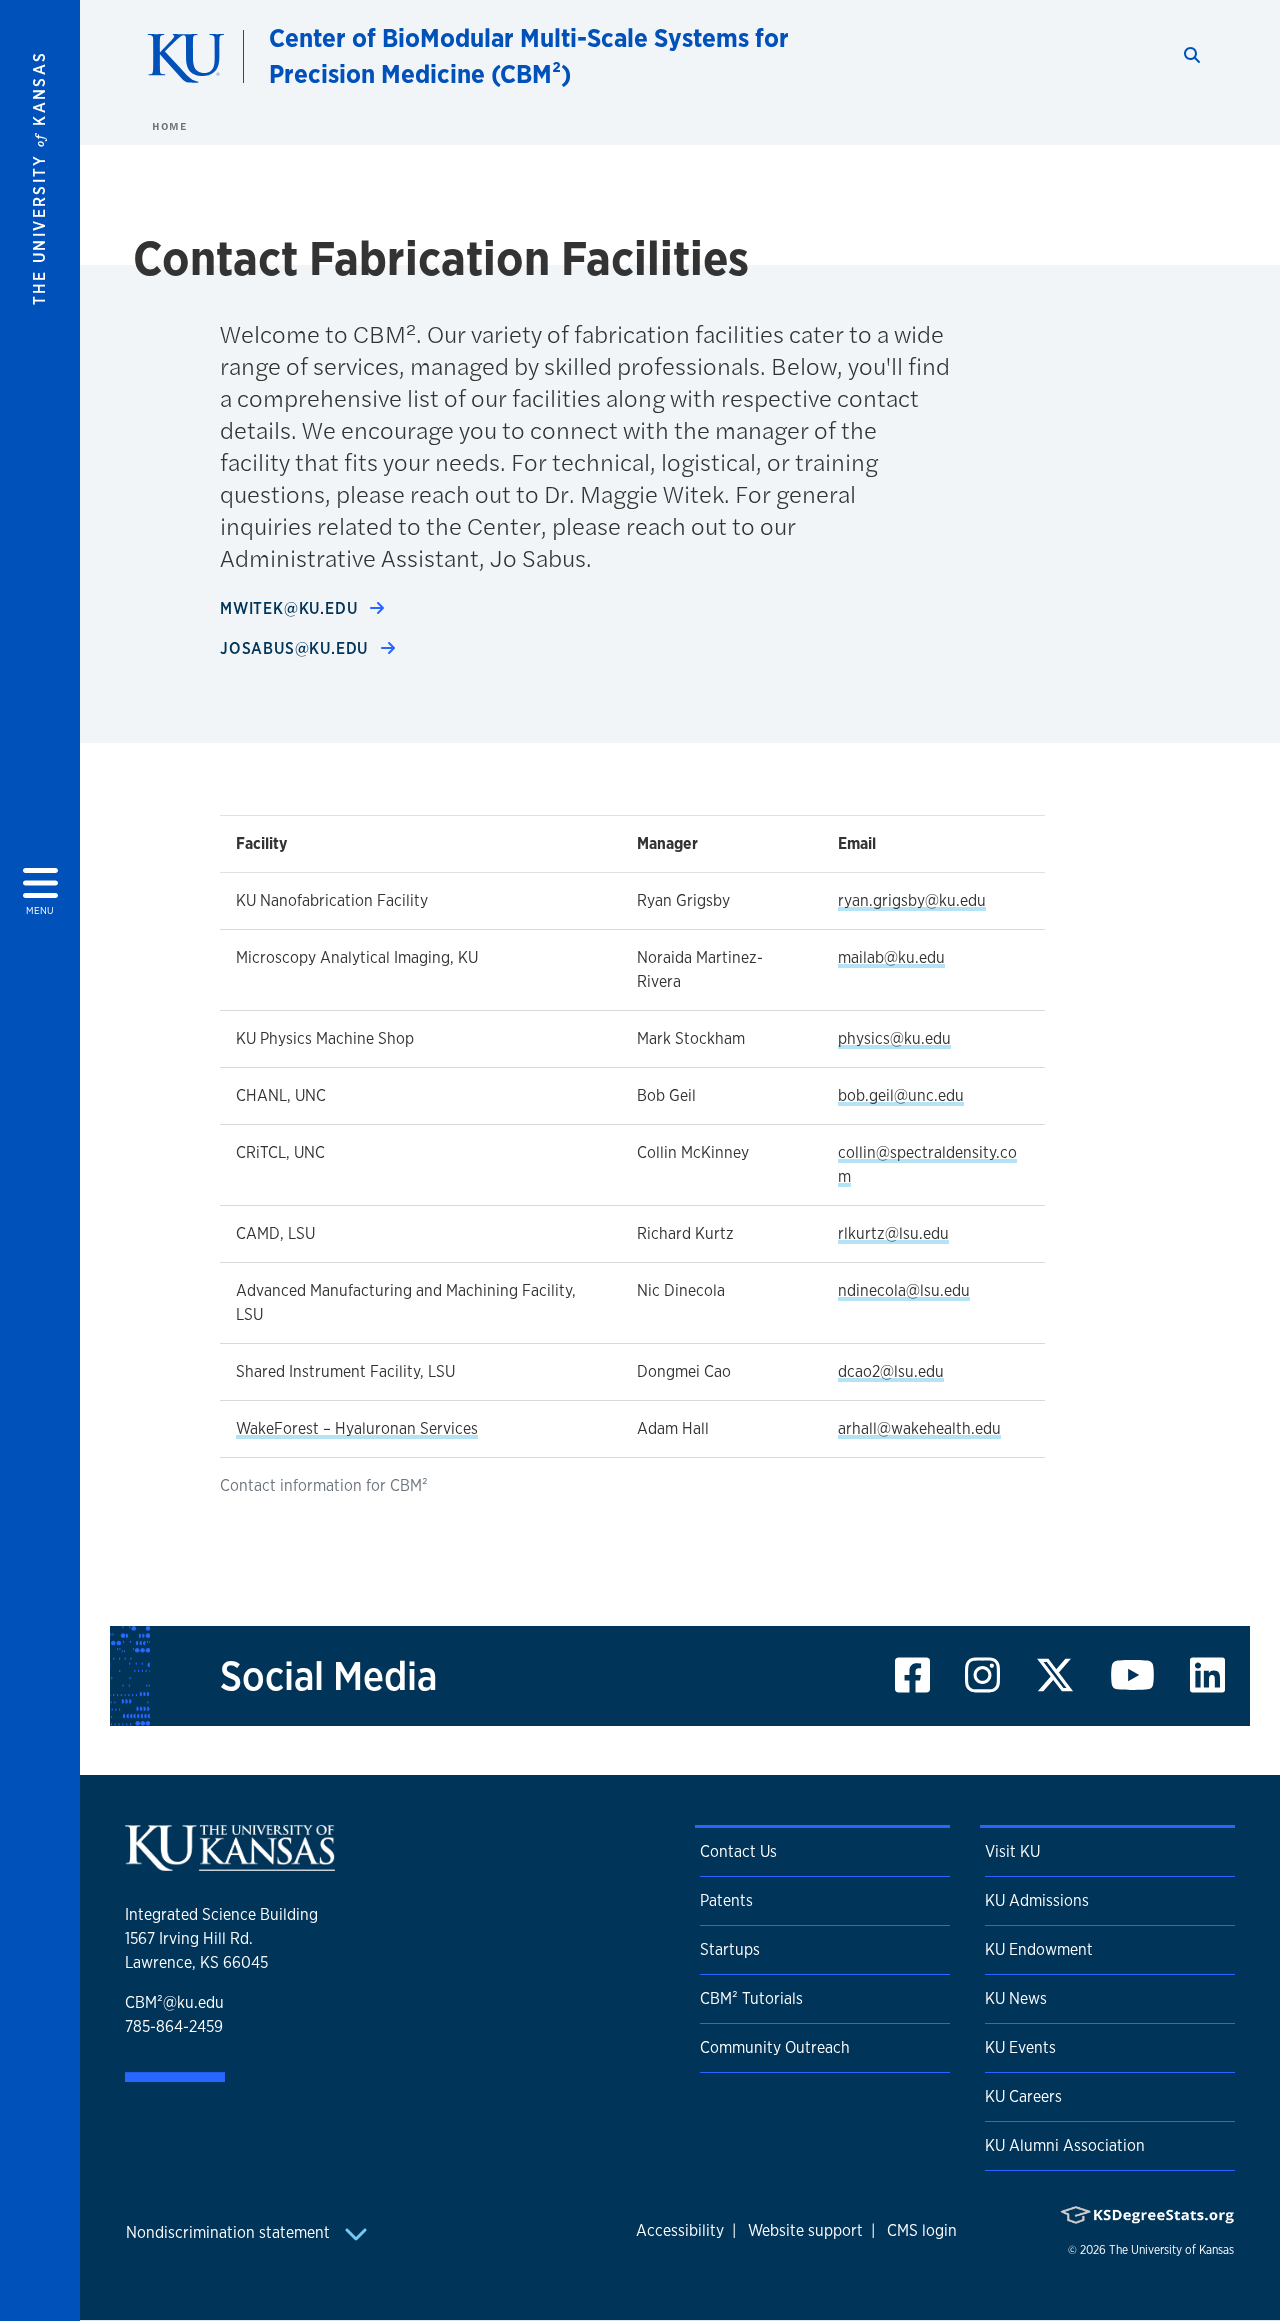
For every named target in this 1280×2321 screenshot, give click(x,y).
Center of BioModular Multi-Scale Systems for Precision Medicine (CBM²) (529, 55)
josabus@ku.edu (296, 648)
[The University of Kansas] (230, 1862)
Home (169, 126)
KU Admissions (1037, 1900)
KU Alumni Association (1065, 2145)
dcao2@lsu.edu (891, 1371)
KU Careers (1023, 2096)
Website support (805, 2230)
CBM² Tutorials (751, 1998)
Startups (730, 1949)
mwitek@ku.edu (291, 608)
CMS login (922, 2230)
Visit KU (1012, 1851)
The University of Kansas (1171, 2250)
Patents (726, 1900)
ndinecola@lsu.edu (904, 1290)
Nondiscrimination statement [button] (230, 2232)
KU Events (1020, 2047)
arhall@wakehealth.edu (919, 1428)
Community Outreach (775, 2047)
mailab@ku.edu (891, 957)
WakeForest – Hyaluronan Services (357, 1428)
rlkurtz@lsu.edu (893, 1233)
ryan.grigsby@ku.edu (912, 900)
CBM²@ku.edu (174, 2002)
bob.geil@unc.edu (901, 1095)
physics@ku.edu (894, 1038)
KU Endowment (1039, 1949)
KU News (1016, 1998)
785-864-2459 (174, 2026)
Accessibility (680, 2230)
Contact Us (738, 1851)
